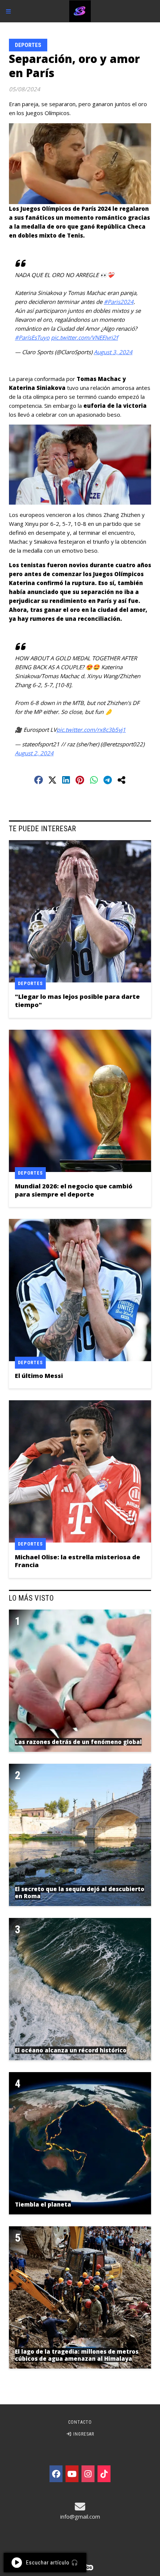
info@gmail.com (80, 2516)
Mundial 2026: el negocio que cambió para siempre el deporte (74, 1190)
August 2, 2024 (34, 753)
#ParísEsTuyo (32, 337)
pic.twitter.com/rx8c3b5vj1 (91, 730)
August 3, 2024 (113, 352)
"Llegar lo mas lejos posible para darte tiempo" (77, 1000)
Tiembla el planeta (43, 2204)
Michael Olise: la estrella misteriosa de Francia (78, 1561)
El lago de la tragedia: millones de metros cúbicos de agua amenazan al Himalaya (77, 2355)
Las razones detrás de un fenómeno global (78, 1742)
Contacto (80, 2422)
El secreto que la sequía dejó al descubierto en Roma (80, 1893)
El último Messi (39, 1376)
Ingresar (83, 2434)
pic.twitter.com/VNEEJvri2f (84, 337)
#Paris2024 (119, 302)
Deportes (28, 45)
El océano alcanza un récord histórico (71, 2050)
